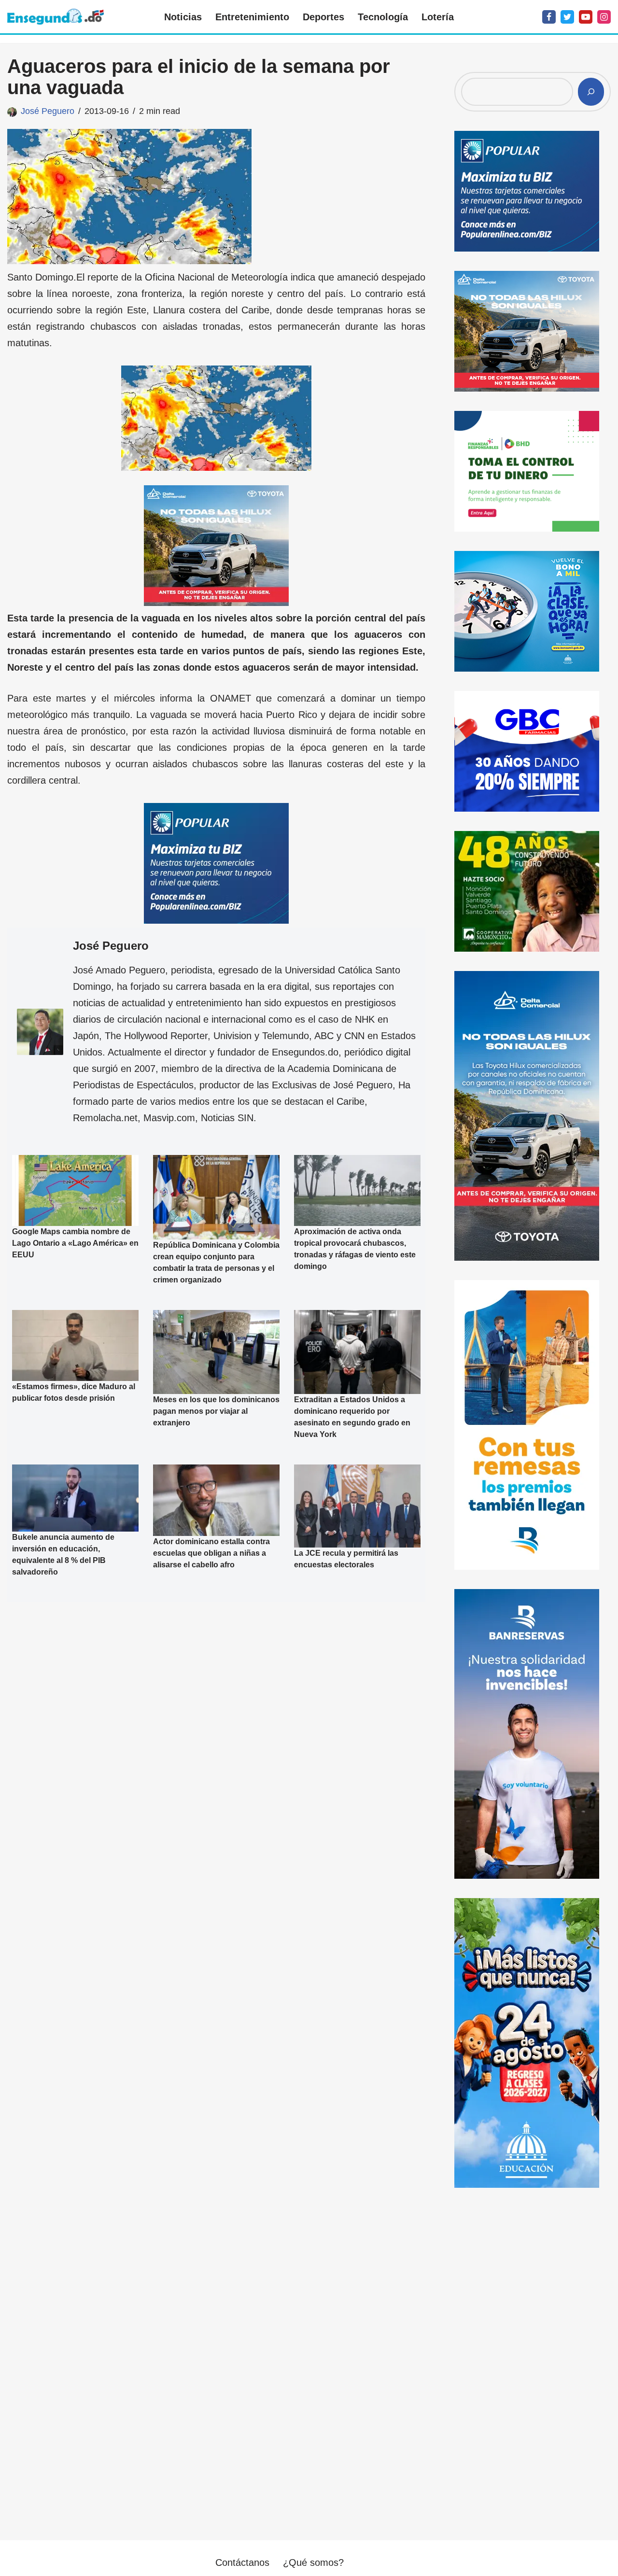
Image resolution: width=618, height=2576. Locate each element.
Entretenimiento (252, 17)
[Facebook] (549, 17)
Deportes (323, 17)
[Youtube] (586, 17)
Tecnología (383, 17)
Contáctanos (242, 2562)
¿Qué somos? (313, 2562)
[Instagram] (604, 17)
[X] (567, 17)
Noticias (183, 17)
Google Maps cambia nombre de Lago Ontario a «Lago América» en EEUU (75, 1244)
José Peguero (48, 111)
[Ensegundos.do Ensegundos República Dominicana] (56, 17)
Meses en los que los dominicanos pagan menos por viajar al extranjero (216, 1411)
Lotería (438, 17)
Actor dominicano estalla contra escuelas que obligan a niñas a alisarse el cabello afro (211, 1553)
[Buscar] (591, 92)
